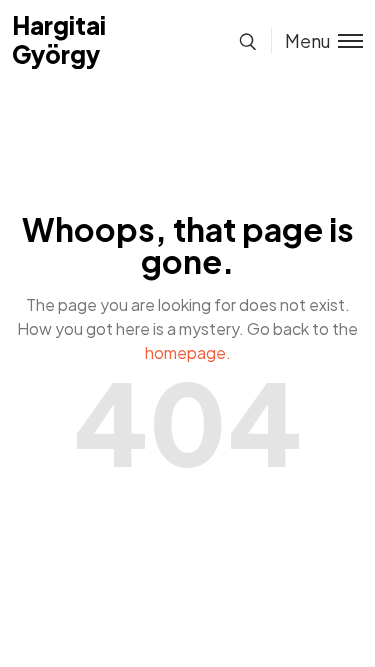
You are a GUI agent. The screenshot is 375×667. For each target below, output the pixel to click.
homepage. (188, 352)
